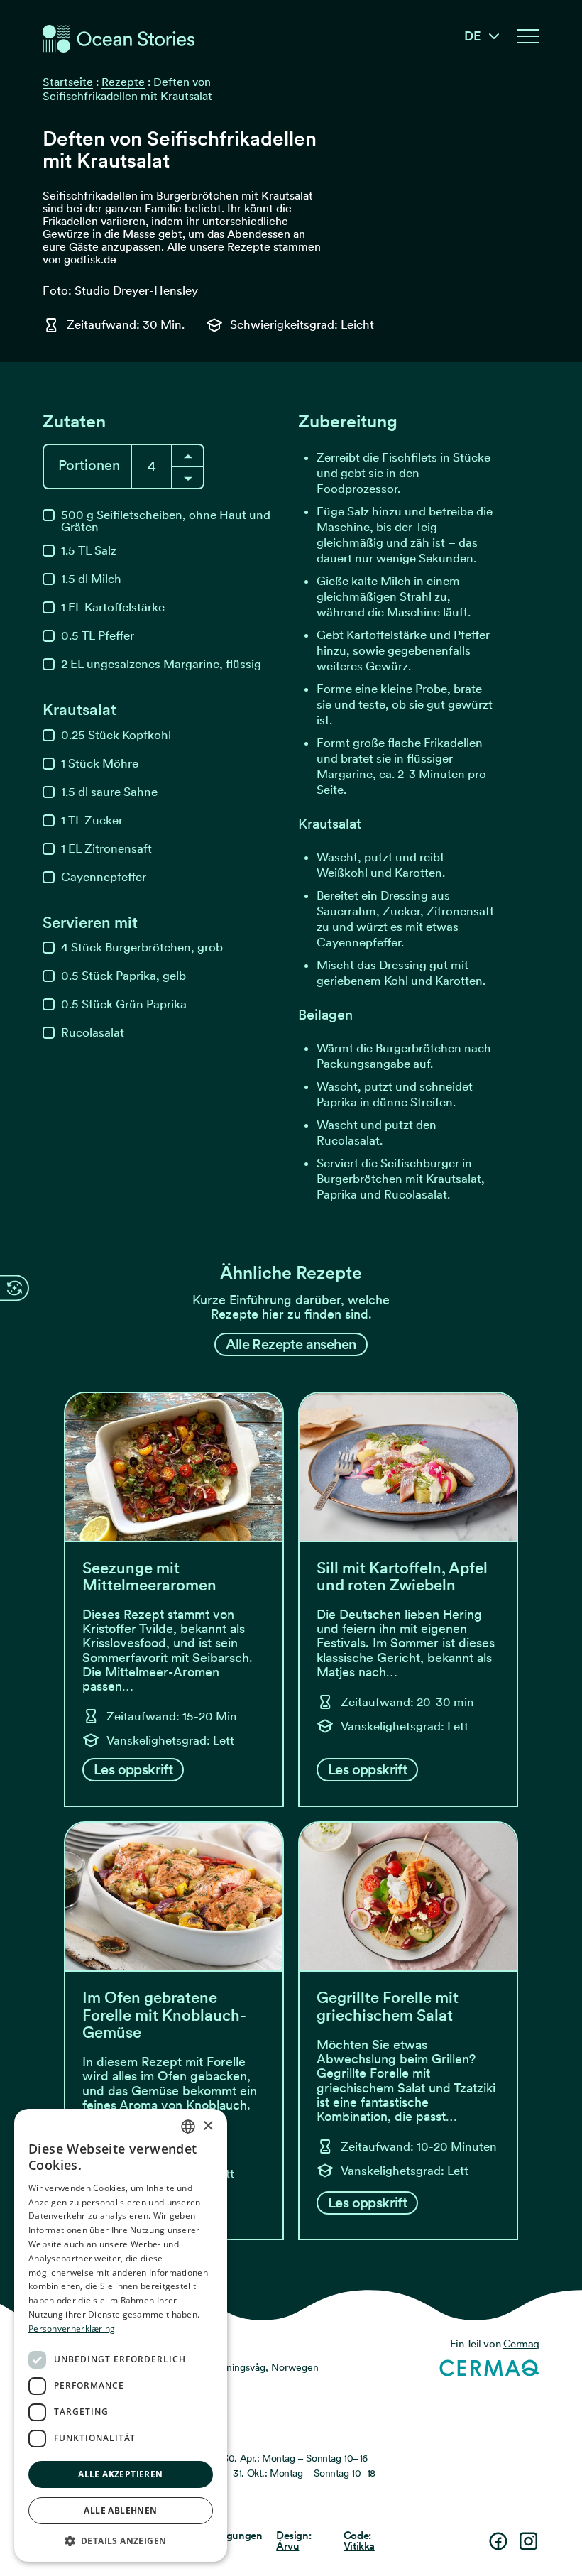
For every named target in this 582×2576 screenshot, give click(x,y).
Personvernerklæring (72, 2329)
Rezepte (123, 82)
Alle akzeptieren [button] (120, 2474)
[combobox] (188, 2127)
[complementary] (15, 1288)
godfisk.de (90, 260)
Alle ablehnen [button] (120, 2510)
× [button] (208, 2126)
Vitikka (359, 2546)
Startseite (68, 82)
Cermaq (521, 2344)
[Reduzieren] (188, 455)
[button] (121, 2540)
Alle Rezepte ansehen (291, 1344)
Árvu (287, 2546)
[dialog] (121, 2335)
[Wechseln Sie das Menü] (528, 36)
